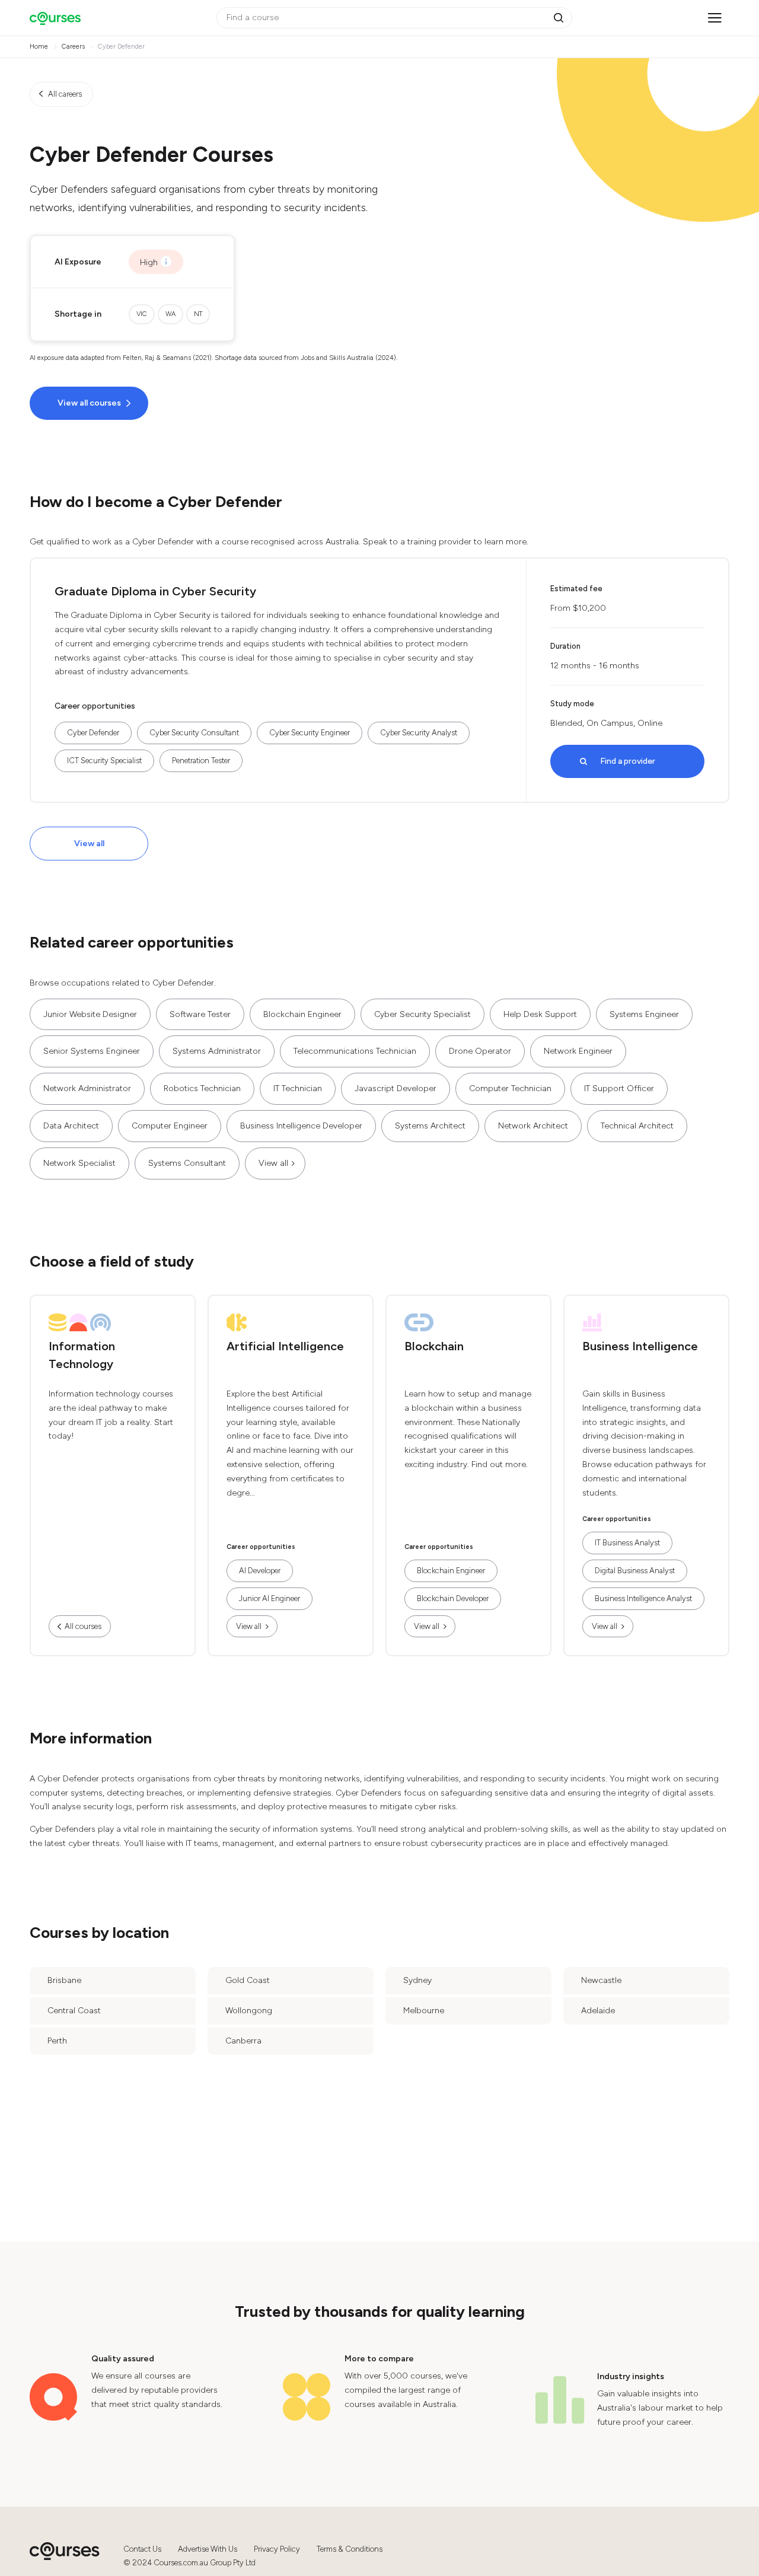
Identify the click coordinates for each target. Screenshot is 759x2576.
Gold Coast (248, 1980)
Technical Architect (637, 1126)
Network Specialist (79, 1163)
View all (89, 844)
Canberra (243, 2041)
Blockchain (434, 1346)
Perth (57, 2041)
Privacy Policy (277, 2549)
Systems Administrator (217, 1051)
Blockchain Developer (453, 1598)
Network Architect (533, 1126)
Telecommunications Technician (355, 1051)
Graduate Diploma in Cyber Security (155, 591)
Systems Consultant (187, 1163)
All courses (83, 1626)
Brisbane (64, 1980)
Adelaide (598, 2011)
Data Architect (71, 1126)
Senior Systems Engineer (92, 1051)
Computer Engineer (170, 1126)
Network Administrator (87, 1088)
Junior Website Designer (90, 1014)
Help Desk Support (540, 1014)
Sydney (417, 1980)
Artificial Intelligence (285, 1346)
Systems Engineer (644, 1014)
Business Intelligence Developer (301, 1126)
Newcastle (601, 1980)
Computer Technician (510, 1088)
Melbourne (424, 2011)
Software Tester (200, 1014)
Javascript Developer (396, 1088)
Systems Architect (430, 1126)
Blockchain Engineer (302, 1014)
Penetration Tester (201, 761)
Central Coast (74, 2011)
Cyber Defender (93, 733)
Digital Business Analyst (635, 1571)
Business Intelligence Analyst (643, 1598)
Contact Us (142, 2549)
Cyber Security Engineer (310, 733)
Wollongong (249, 2011)
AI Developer (260, 1571)
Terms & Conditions (350, 2549)
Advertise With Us (208, 2549)
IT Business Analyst (627, 1543)
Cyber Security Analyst (419, 733)
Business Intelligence (640, 1346)
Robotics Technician (202, 1088)
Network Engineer (578, 1051)
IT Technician (298, 1088)
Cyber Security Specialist (422, 1014)
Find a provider (628, 761)
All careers (65, 94)
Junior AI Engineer (270, 1598)
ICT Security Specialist (104, 761)
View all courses (89, 403)
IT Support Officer (619, 1088)
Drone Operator (480, 1051)
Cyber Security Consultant (194, 733)
